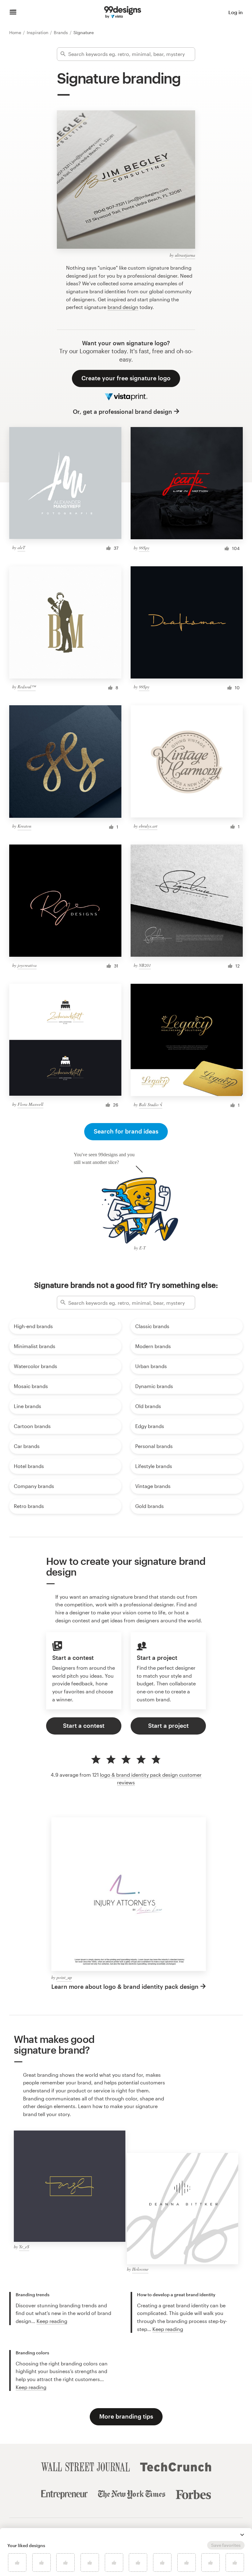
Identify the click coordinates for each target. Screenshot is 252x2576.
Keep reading (52, 2321)
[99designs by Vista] (123, 12)
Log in (236, 12)
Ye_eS (24, 2247)
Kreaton (24, 826)
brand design (123, 307)
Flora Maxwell (30, 1104)
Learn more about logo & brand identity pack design (125, 1986)
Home (16, 32)
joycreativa (27, 965)
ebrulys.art (148, 826)
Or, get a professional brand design (122, 412)
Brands (61, 32)
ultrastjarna (185, 255)
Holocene (140, 2269)
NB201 (145, 965)
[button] (242, 2535)
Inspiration (38, 32)
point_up (64, 1977)
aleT (21, 547)
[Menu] (13, 12)
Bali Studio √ (151, 1104)
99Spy (144, 548)
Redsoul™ (27, 687)
